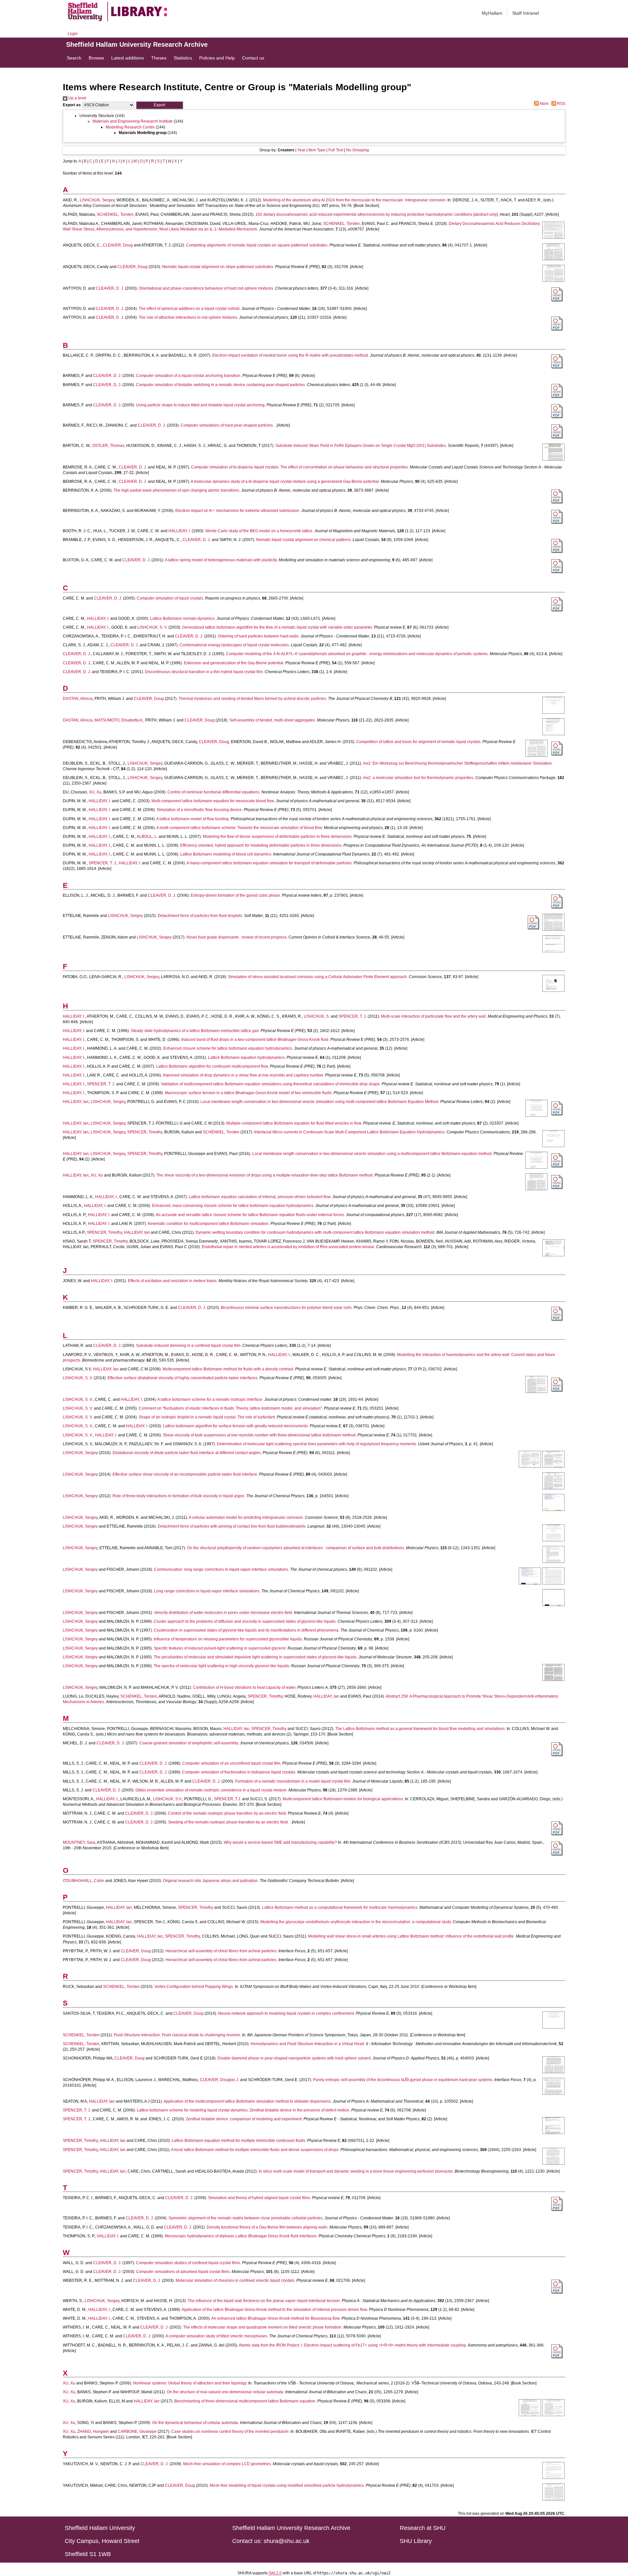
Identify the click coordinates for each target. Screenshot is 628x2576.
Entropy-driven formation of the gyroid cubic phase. (236, 895)
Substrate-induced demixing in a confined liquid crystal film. (189, 1346)
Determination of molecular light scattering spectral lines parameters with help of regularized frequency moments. (317, 1444)
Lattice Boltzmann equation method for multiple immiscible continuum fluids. (239, 2141)
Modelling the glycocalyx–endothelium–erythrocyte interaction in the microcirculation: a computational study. (356, 1922)
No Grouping (358, 150)
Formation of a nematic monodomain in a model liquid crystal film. (293, 1781)
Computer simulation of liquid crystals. (170, 598)
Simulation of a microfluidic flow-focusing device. (200, 810)
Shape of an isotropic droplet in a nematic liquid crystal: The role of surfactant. (207, 1417)
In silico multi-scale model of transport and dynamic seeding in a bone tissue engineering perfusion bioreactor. (356, 2171)
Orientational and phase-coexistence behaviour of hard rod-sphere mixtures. (206, 288)
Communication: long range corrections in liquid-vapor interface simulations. (222, 1569)
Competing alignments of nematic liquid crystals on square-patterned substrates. (257, 245)
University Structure (97, 116)
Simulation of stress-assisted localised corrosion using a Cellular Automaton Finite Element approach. (318, 977)
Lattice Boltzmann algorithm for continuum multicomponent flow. (212, 1066)
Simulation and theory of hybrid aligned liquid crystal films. (260, 2198)
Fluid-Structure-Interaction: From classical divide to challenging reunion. (177, 2035)
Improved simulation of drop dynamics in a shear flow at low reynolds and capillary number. (244, 1075)
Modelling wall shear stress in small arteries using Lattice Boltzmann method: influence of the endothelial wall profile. (411, 1936)
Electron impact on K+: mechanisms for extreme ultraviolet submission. (238, 511)
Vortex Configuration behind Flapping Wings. (194, 1987)
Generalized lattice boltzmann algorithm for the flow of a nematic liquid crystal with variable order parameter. (278, 627)
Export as (72, 105)
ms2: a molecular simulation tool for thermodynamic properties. (419, 778)
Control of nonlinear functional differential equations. (214, 792)
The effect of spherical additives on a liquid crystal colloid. (190, 309)
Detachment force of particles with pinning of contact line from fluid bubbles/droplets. (232, 1526)
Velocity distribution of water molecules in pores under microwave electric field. (224, 1613)
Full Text (336, 150)
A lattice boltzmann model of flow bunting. (193, 819)
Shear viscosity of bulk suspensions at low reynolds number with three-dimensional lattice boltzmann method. (260, 1435)
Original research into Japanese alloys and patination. (211, 1881)
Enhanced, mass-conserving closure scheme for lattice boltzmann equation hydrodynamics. (233, 1206)
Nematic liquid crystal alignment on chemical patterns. (304, 540)
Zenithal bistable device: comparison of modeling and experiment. (244, 2119)
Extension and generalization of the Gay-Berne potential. (234, 663)
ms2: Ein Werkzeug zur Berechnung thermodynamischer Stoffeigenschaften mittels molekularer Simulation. (458, 763)
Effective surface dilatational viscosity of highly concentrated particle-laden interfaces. (183, 1378)
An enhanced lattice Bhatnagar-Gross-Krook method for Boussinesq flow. (276, 2318)
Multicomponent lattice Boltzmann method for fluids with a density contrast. (228, 1369)
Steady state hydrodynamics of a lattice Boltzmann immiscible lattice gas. (195, 1031)
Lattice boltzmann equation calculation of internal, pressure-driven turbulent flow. (260, 1197)
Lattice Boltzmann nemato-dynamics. (183, 619)
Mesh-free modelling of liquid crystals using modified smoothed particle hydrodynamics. (287, 2485)
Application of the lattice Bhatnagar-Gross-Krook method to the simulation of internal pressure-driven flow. (275, 2310)
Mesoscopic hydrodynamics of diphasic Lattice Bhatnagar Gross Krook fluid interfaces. (241, 2236)
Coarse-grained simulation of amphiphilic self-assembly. (189, 1743)
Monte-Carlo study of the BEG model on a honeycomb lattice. (259, 531)
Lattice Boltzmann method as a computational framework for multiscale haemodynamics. (340, 1907)
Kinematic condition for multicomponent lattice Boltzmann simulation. (209, 1224)
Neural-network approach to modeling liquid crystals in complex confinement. (287, 2013)
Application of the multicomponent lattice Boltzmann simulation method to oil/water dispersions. (248, 2101)
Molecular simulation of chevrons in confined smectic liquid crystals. (235, 2280)
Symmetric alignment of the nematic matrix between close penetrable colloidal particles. (246, 2218)
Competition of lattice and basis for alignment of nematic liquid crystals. (419, 742)
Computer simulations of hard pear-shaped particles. (227, 425)
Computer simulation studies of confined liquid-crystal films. (189, 2263)
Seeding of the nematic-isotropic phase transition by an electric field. (228, 1822)
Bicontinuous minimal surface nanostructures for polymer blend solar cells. (287, 1308)
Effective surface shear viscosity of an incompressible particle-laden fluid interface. (185, 1474)
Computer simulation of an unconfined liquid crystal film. (232, 1763)
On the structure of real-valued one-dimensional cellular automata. (226, 2392)
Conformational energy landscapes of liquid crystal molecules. (235, 645)
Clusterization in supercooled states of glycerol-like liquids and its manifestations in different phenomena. (247, 1630)
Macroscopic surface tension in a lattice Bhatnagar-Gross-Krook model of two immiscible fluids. (249, 1093)
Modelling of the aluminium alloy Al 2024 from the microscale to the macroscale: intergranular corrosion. (355, 200)
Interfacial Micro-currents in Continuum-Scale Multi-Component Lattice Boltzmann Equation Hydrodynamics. (350, 1132)
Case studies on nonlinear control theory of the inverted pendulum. (230, 2432)
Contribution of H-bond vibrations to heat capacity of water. (245, 1687)
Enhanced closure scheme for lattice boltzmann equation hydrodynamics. (228, 1048)
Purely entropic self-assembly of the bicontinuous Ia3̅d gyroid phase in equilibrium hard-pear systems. (403, 2080)
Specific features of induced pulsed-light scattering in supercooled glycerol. (220, 1648)
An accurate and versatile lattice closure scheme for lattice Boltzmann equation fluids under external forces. (250, 1215)
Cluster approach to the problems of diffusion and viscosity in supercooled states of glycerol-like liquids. (245, 1621)
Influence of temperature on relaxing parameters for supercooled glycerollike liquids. (228, 1639)
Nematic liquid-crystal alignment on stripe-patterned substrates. (218, 267)
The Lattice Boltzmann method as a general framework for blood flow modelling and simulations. (420, 1729)
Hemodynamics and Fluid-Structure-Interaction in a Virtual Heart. (308, 2044)
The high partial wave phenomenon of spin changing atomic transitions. (177, 490)
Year (301, 150)
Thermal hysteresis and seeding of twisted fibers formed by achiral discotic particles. (253, 699)
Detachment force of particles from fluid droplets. (200, 916)
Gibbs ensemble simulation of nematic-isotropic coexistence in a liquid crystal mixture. (211, 1790)
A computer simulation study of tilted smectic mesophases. (217, 2336)
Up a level (77, 98)
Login (73, 34)
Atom (544, 104)
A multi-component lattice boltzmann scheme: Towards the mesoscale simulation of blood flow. (240, 828)
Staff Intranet (526, 13)
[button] (159, 105)
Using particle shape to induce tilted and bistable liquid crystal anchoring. (201, 405)
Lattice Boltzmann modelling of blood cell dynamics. (226, 854)
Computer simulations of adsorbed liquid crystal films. (183, 2272)
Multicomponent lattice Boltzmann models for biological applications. (343, 1799)
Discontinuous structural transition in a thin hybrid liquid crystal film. (204, 672)
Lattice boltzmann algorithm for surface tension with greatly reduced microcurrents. (236, 1426)
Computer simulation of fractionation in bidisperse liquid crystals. (239, 1772)
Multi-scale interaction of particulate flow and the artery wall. (434, 1016)
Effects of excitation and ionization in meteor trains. (173, 1281)
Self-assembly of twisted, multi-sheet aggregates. (273, 720)
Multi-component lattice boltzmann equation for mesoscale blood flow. (213, 801)
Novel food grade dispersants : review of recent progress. (237, 937)
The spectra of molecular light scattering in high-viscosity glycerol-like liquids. (222, 1666)
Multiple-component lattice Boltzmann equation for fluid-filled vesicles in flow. (294, 1123)
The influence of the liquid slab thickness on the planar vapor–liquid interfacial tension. (264, 2301)
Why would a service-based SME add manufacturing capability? (280, 1842)
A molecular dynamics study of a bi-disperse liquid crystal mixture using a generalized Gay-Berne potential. (285, 482)
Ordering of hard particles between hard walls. (259, 636)
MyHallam (492, 13)
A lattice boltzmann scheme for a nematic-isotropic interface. (210, 1399)
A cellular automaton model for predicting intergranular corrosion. (246, 1517)
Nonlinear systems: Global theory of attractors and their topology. (190, 2383)
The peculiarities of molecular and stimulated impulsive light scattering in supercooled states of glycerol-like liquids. (256, 1657)
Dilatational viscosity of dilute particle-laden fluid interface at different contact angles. (187, 1453)
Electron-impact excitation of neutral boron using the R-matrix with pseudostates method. (291, 355)
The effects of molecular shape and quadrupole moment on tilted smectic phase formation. (263, 2327)
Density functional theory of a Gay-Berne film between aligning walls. (268, 2227)
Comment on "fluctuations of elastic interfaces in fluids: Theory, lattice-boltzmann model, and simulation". (231, 1408)
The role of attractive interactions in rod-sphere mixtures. (188, 317)
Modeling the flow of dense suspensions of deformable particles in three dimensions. (278, 837)
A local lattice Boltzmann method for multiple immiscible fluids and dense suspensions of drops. (255, 2150)
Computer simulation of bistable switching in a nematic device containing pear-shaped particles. (221, 385)
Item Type (317, 150)
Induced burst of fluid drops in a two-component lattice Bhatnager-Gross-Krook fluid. (255, 1040)
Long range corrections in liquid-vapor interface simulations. (207, 1591)
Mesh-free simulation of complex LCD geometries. (227, 2464)
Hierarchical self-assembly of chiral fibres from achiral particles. (221, 1951)
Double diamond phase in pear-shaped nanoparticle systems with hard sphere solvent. (295, 2058)
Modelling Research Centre (130, 127)
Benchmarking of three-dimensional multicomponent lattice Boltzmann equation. (245, 2401)
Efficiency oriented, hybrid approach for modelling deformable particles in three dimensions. (261, 845)
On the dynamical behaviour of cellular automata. (196, 2423)
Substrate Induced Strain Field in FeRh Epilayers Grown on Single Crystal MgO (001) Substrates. (361, 446)
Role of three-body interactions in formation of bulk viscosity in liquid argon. (179, 1496)
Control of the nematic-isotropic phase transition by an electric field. (227, 1813)
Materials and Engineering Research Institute (133, 121)
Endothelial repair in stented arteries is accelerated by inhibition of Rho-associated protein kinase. (288, 1247)
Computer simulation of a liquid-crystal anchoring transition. (189, 376)
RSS (561, 104)
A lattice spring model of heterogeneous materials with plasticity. (221, 560)
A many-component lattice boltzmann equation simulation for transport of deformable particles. (270, 863)
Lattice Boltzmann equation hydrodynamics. (247, 1058)
